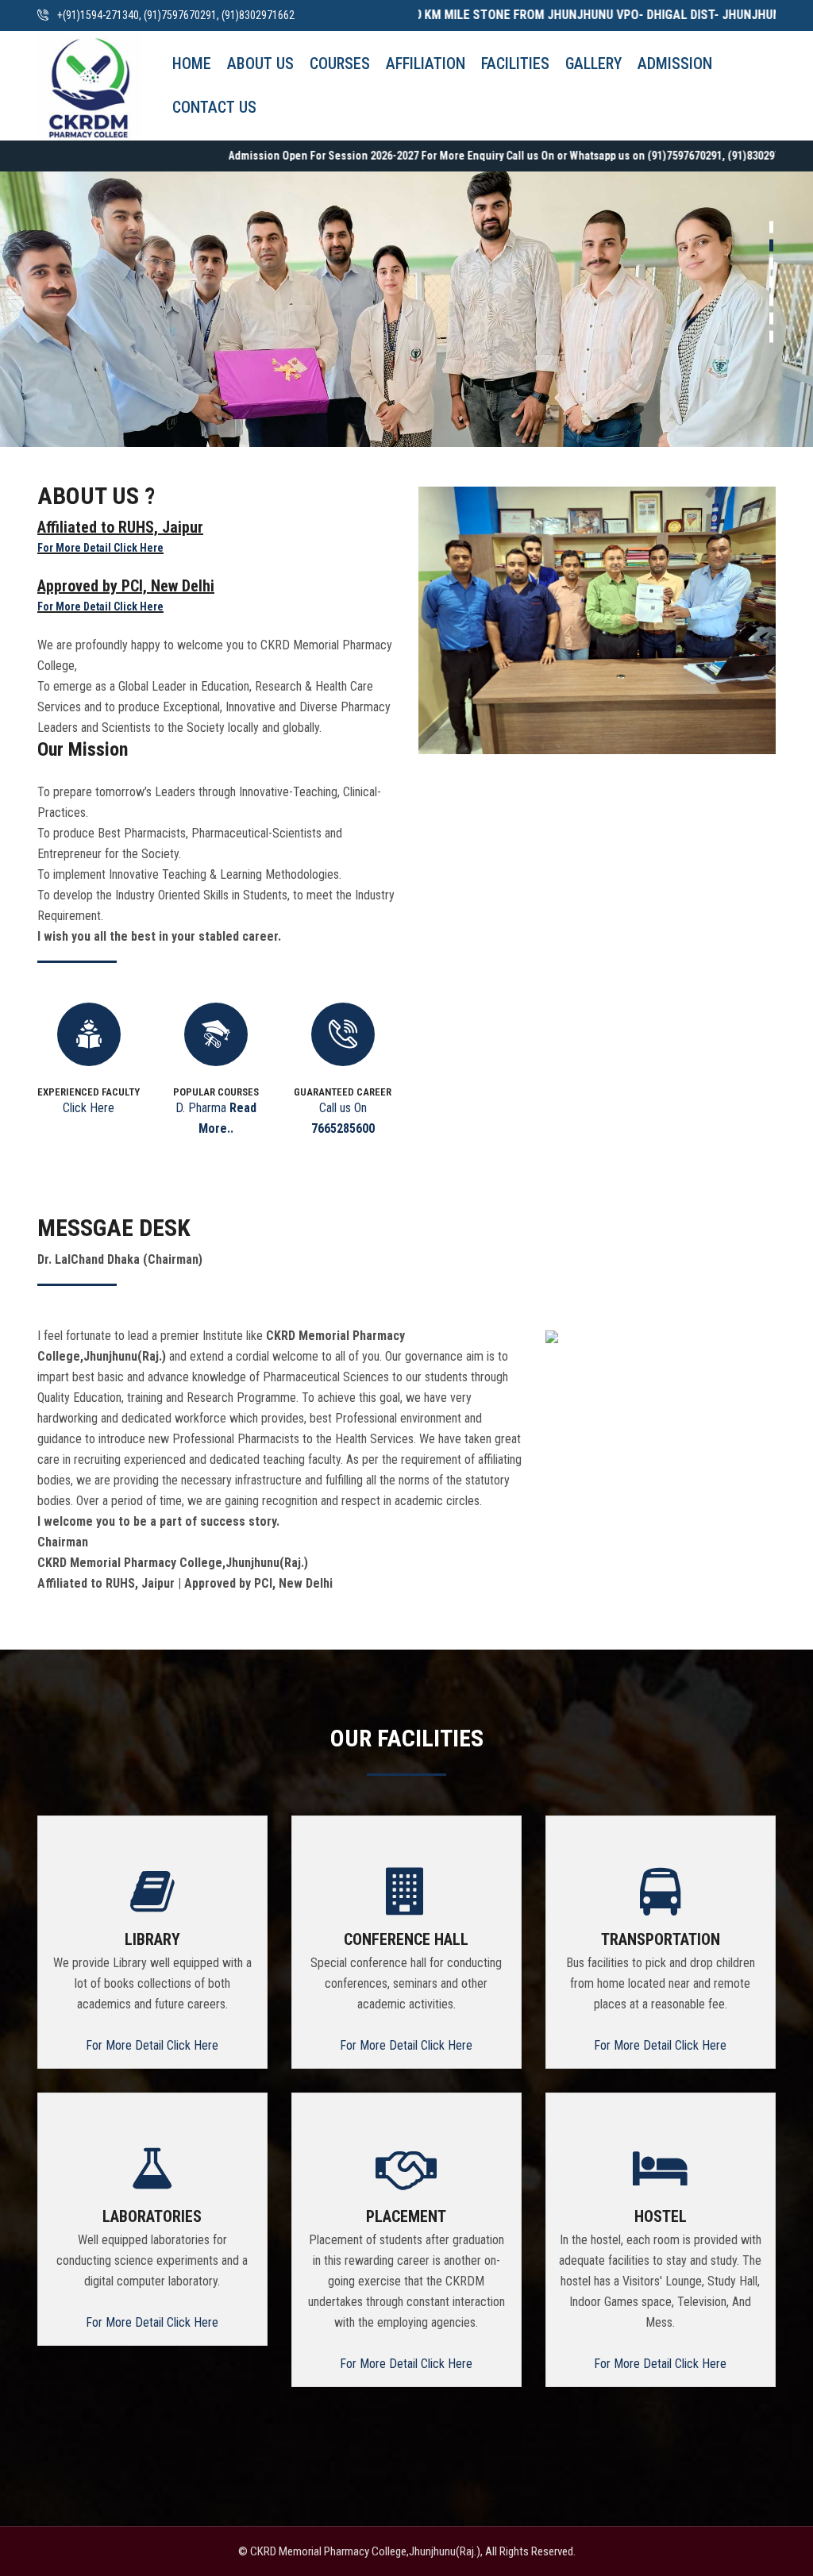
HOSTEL (661, 2216)
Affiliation (426, 64)
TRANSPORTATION (661, 1939)
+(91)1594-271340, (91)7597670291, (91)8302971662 (176, 15)
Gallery (593, 64)
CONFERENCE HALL (406, 1939)
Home (192, 64)
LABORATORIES (152, 2216)
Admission (675, 64)
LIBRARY (152, 1939)
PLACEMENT (406, 2216)
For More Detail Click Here (100, 548)
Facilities (515, 64)
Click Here (89, 1108)
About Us (260, 64)
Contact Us (214, 107)
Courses (340, 64)
